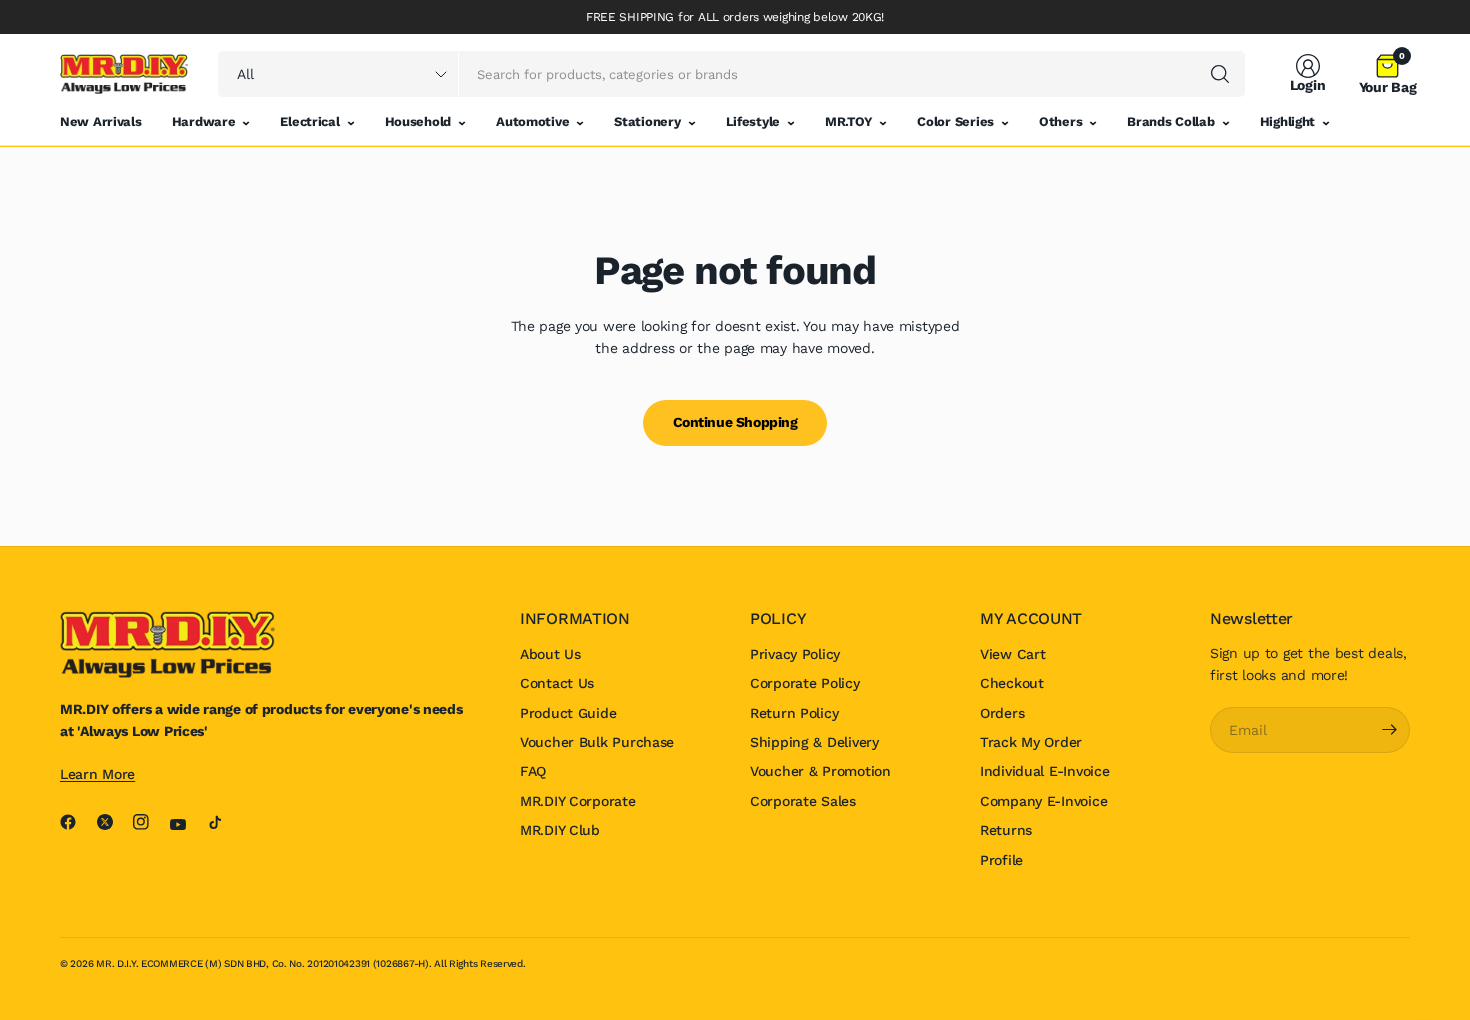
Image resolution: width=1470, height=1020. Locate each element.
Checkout (1012, 683)
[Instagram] (149, 822)
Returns (1006, 830)
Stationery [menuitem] (647, 121)
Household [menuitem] (418, 121)
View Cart (1012, 654)
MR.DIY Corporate (578, 801)
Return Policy (794, 713)
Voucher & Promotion (820, 771)
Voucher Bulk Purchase (597, 742)
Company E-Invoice (1043, 801)
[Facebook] (76, 822)
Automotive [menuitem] (532, 121)
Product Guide (568, 713)
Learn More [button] (97, 774)
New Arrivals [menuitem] (101, 121)
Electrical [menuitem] (309, 121)
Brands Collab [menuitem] (1170, 121)
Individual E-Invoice (1044, 771)
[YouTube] (186, 825)
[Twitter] (113, 822)
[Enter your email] (1390, 730)
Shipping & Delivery (814, 742)
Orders (1002, 713)
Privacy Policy (795, 654)
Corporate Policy (805, 683)
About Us (550, 654)
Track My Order (1031, 742)
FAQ (533, 771)
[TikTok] (223, 822)
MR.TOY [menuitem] (848, 121)
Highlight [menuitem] (1287, 121)
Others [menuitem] (1060, 121)
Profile (1001, 860)
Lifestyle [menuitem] (753, 121)
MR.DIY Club (560, 830)
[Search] (1220, 74)
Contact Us (557, 683)
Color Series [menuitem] (955, 121)
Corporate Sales (803, 801)
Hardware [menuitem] (204, 121)
